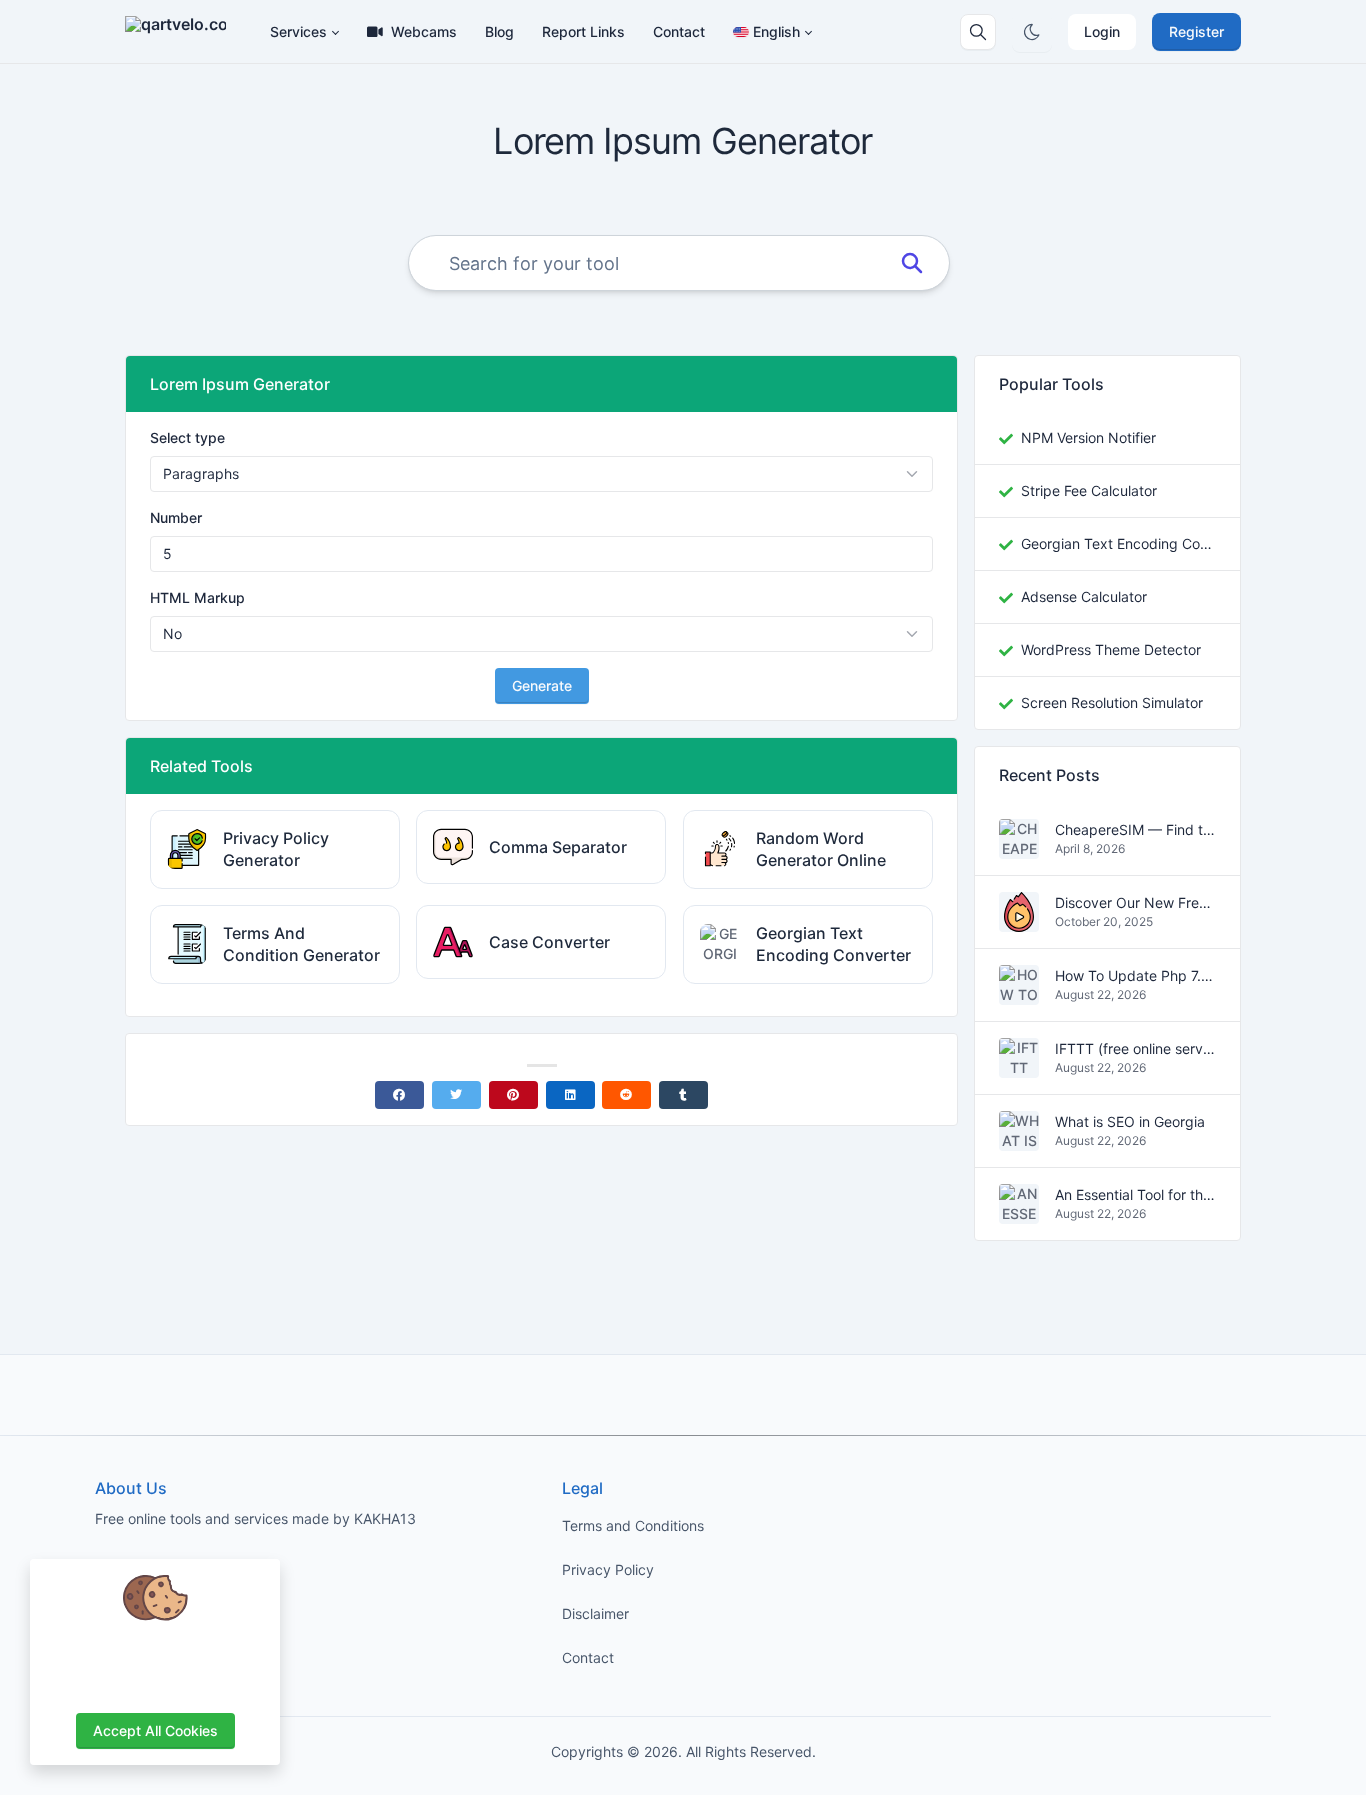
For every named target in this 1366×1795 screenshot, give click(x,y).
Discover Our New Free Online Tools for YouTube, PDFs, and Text (1135, 903)
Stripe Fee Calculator (1089, 490)
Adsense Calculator (1084, 596)
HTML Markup (197, 597)
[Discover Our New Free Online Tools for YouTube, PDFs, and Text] (1019, 921)
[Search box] (978, 32)
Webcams (424, 31)
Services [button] (298, 31)
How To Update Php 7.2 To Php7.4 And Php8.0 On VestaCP (1135, 976)
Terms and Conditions (633, 1525)
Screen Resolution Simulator (1112, 702)
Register (1196, 31)
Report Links (583, 31)
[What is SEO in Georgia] (1019, 1140)
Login (1102, 31)
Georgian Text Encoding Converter (1118, 543)
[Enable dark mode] (1032, 32)
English (776, 31)
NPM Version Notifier (1088, 437)
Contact (679, 31)
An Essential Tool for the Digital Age (1135, 1195)
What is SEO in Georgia (1130, 1122)
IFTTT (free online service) (1135, 1049)
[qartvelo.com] (183, 32)
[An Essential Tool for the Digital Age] (1019, 1213)
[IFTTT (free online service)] (1019, 1067)
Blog (499, 31)
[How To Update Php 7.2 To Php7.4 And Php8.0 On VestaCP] (1019, 994)
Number (176, 517)
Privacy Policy (608, 1569)
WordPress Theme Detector (1111, 649)
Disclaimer (595, 1613)
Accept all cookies (155, 1730)
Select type (187, 437)
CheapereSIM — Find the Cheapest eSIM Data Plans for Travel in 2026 (1135, 830)
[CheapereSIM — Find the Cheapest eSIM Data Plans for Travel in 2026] (1019, 848)
